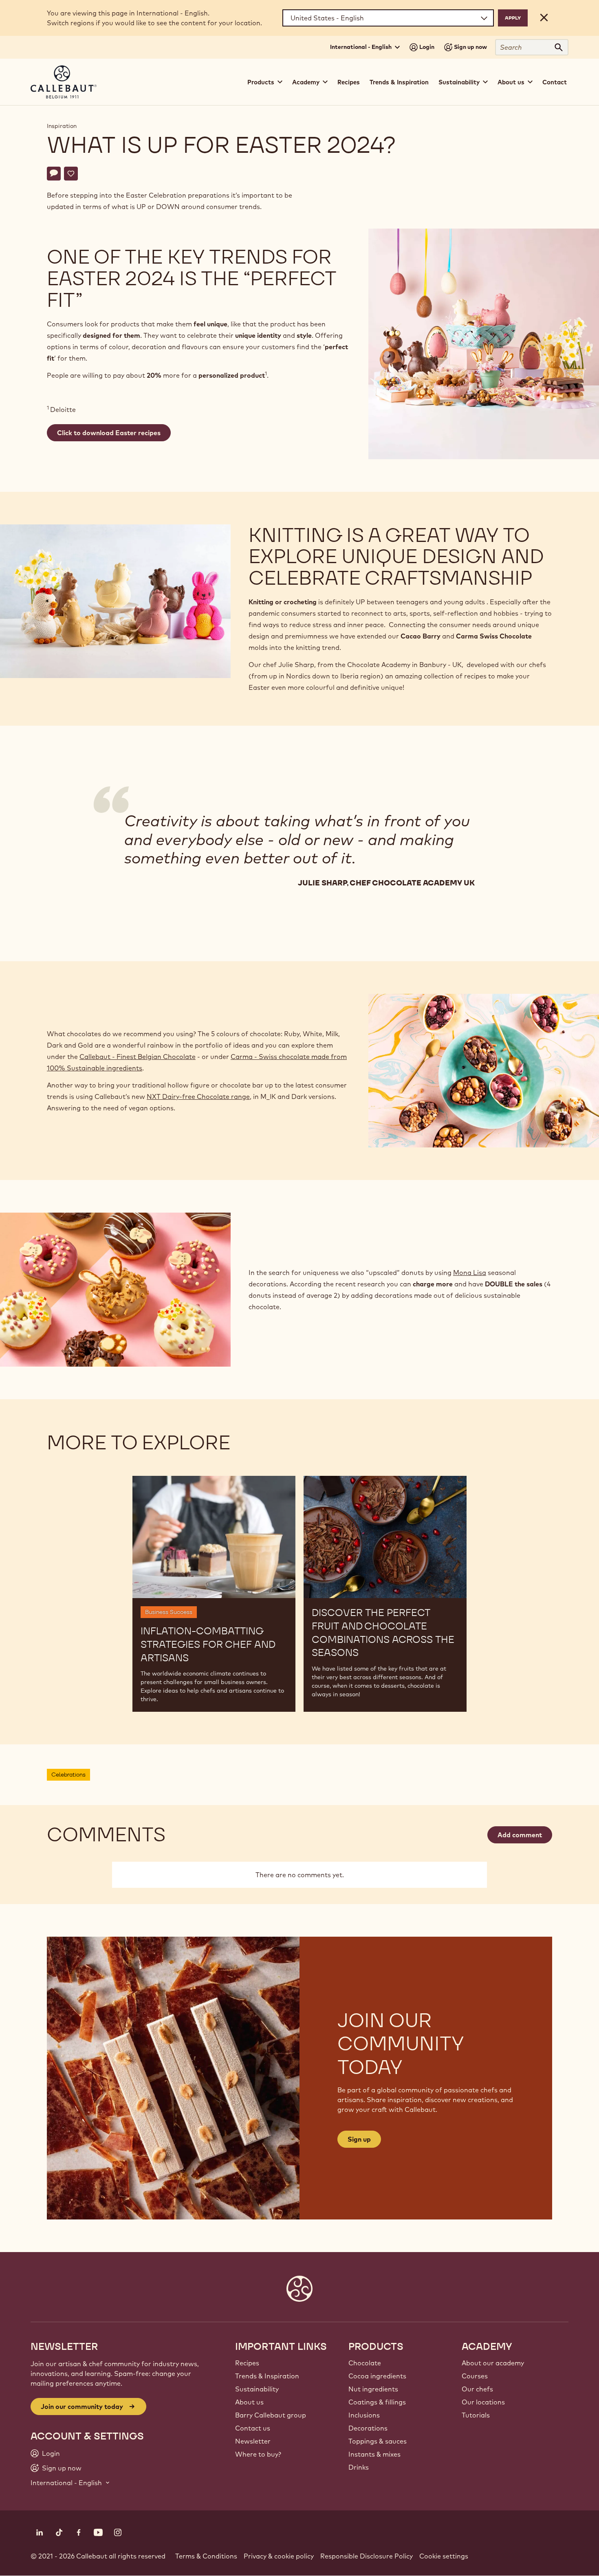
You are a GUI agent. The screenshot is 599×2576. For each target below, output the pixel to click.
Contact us (253, 2428)
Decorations (368, 2428)
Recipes (349, 82)
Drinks (359, 2467)
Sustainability (257, 2389)
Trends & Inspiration (399, 82)
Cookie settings (444, 2556)
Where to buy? (258, 2454)
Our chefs (477, 2389)
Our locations (483, 2402)
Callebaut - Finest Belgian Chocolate (138, 1057)
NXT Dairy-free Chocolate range (198, 1096)
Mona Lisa (470, 1273)
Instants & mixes (374, 2454)
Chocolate (365, 2363)
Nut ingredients (373, 2389)
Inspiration (62, 126)
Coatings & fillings (377, 2402)
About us (249, 2402)
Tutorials (476, 2415)
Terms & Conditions (206, 2556)
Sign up (359, 2139)
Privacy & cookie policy (279, 2556)
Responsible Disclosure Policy (367, 2556)
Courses (475, 2376)
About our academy (493, 2363)
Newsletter (253, 2441)
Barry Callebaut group (271, 2415)
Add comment (520, 1835)
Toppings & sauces (378, 2441)
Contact (555, 82)
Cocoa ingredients (377, 2376)
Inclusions (364, 2415)
